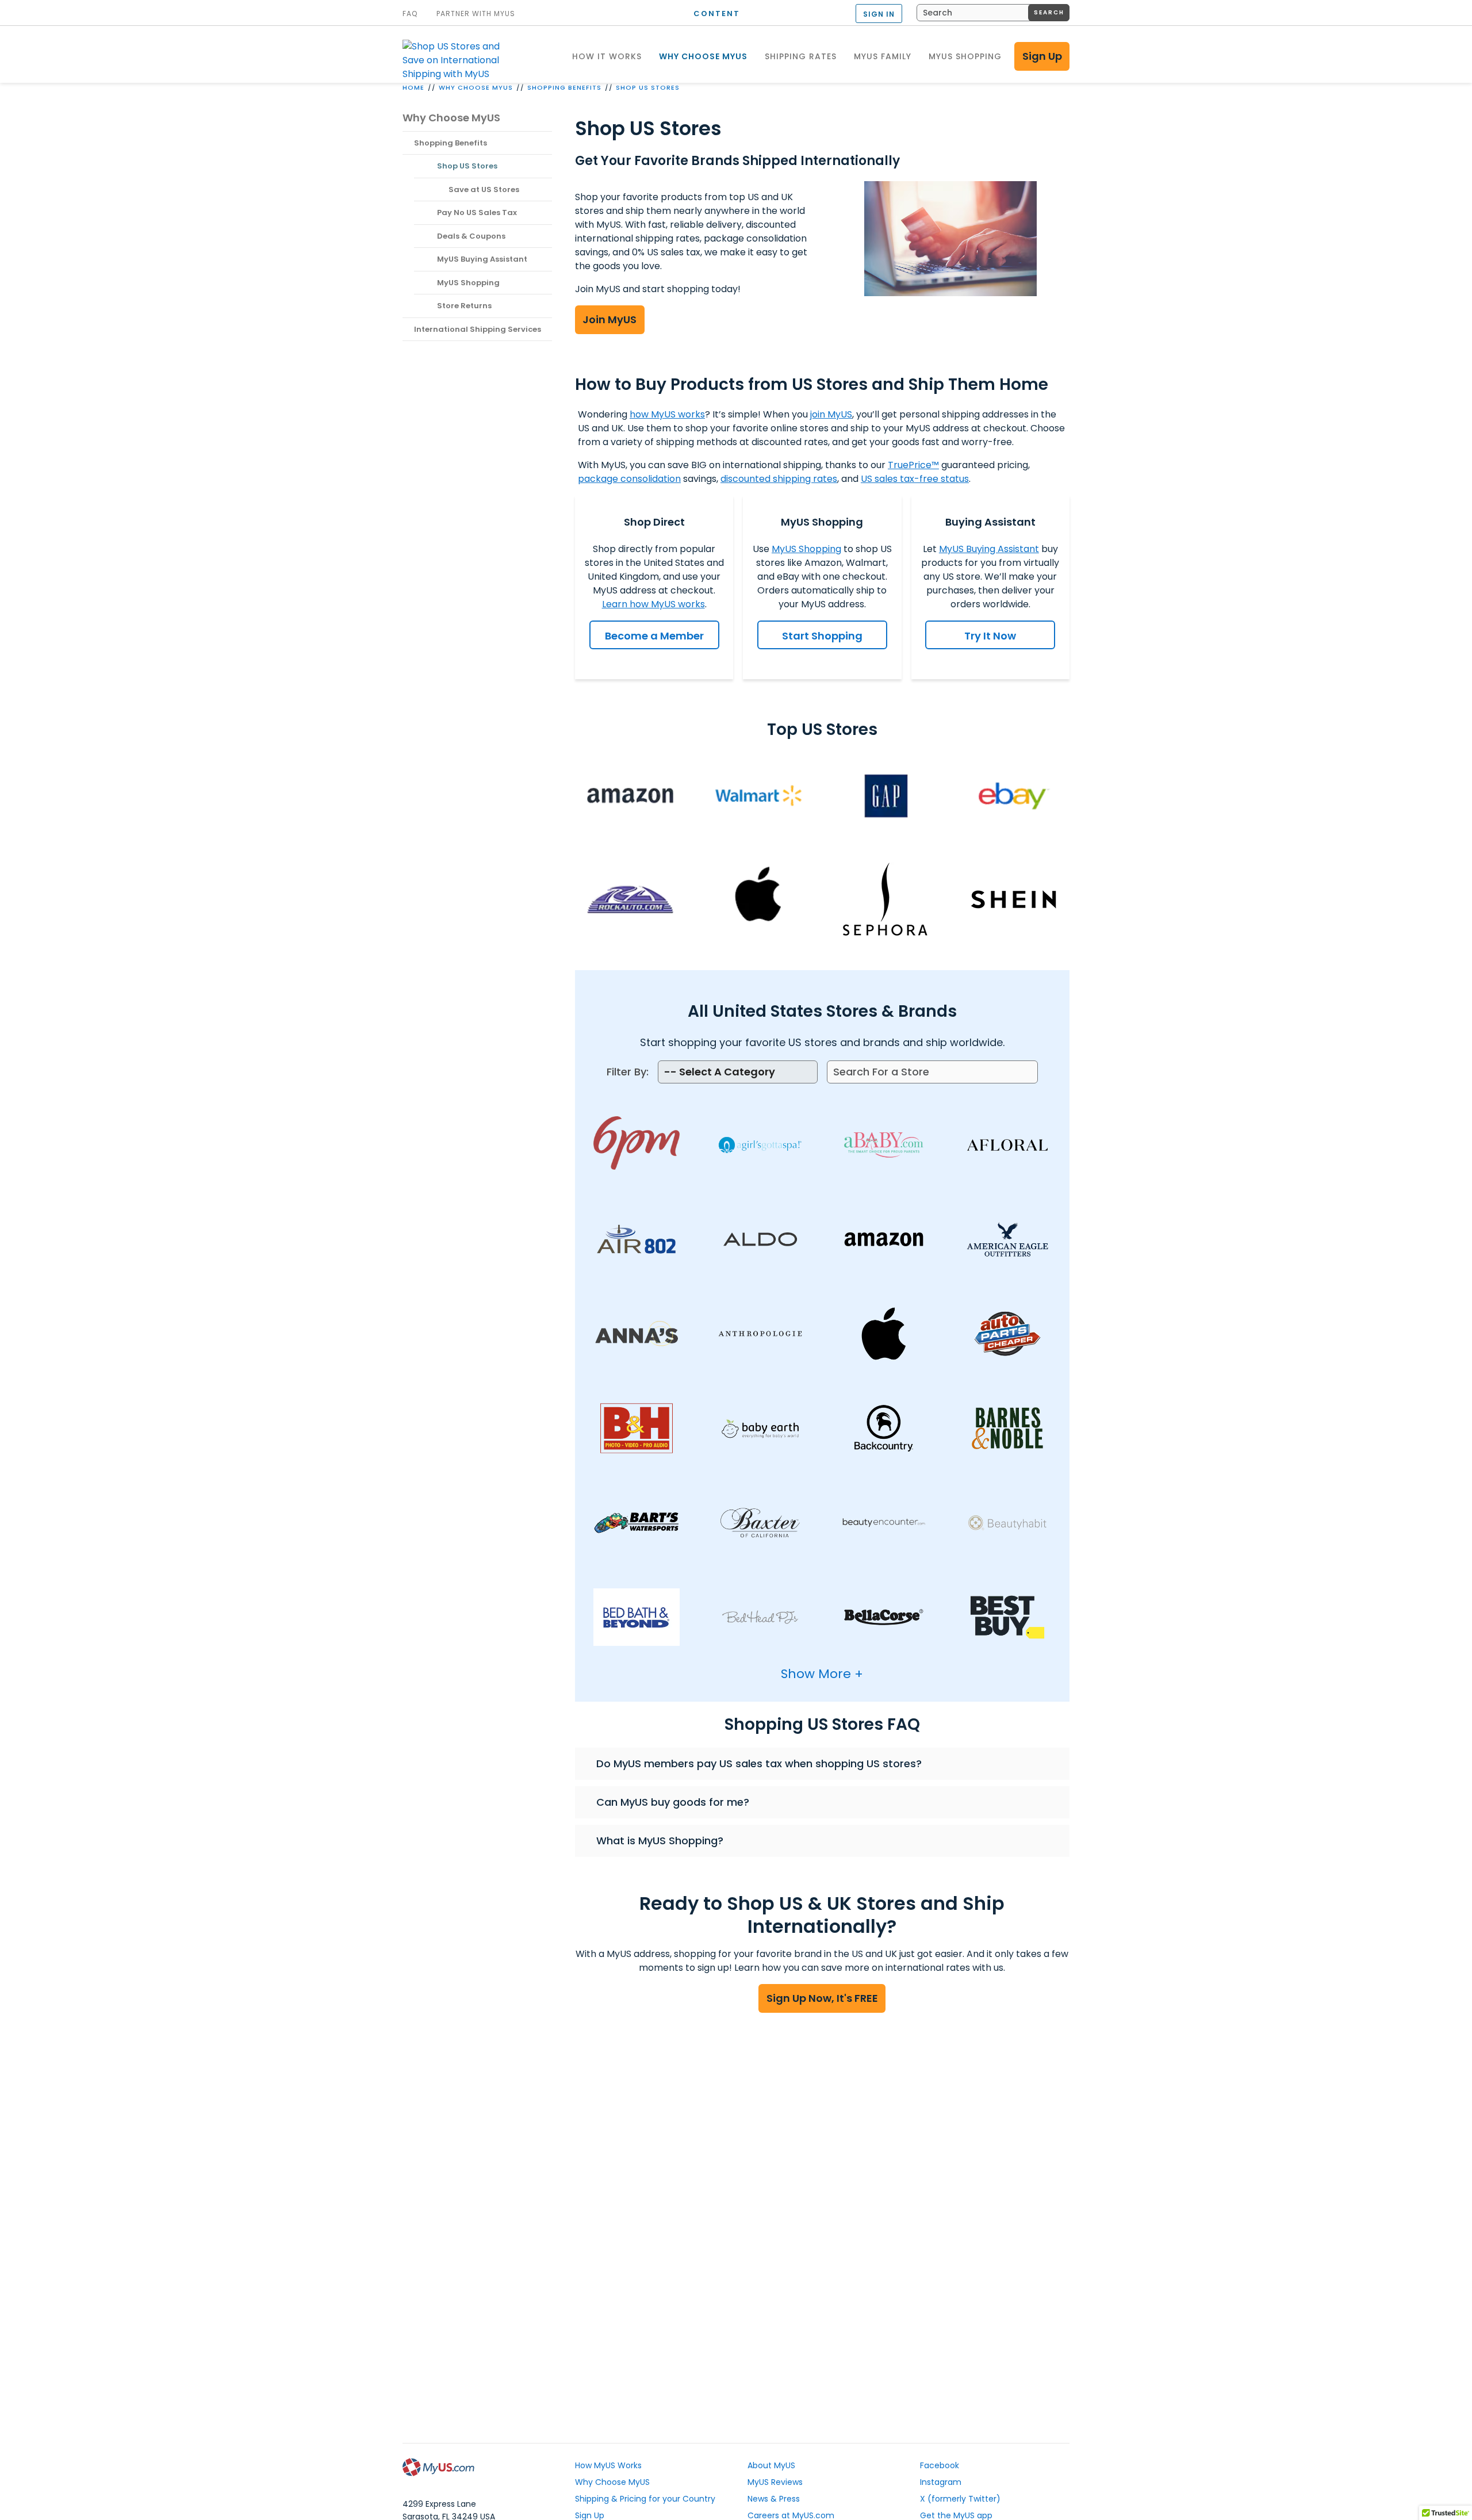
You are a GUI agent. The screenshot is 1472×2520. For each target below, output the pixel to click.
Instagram (941, 2482)
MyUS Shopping (468, 283)
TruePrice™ (913, 465)
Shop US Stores (648, 87)
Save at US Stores (484, 189)
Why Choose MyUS (476, 87)
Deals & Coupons (471, 236)
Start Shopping (822, 636)
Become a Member (654, 636)
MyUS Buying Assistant (482, 259)
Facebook (940, 2465)
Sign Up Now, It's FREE (822, 1998)
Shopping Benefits (564, 87)
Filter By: (628, 1072)
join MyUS (831, 414)
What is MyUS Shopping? (660, 1841)
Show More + (822, 1674)
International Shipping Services (478, 329)
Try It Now (990, 636)
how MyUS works (667, 414)
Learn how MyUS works (653, 604)
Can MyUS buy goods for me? (673, 1802)
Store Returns (464, 306)
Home (413, 87)
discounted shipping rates (779, 479)
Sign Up (1042, 56)
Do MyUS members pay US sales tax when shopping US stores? (759, 1763)
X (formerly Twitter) (960, 2499)
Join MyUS (609, 319)
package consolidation (629, 479)
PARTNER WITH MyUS (476, 14)
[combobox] (993, 13)
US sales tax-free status (915, 479)
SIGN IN (879, 14)
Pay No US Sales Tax (477, 212)
